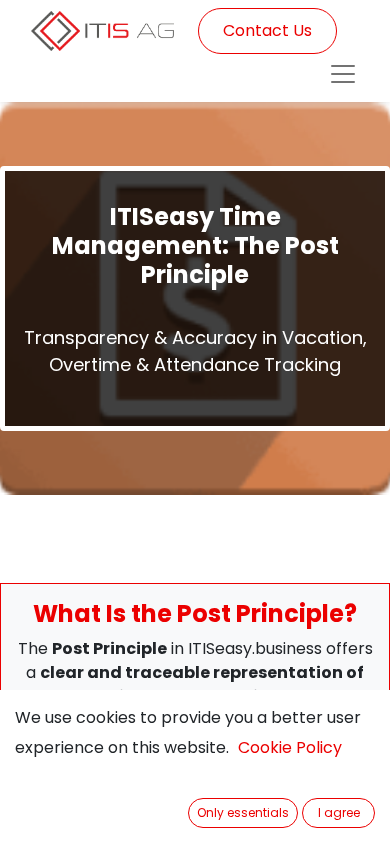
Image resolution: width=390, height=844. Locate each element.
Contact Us (267, 30)
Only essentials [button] (243, 812)
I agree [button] (339, 812)
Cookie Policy (290, 747)
